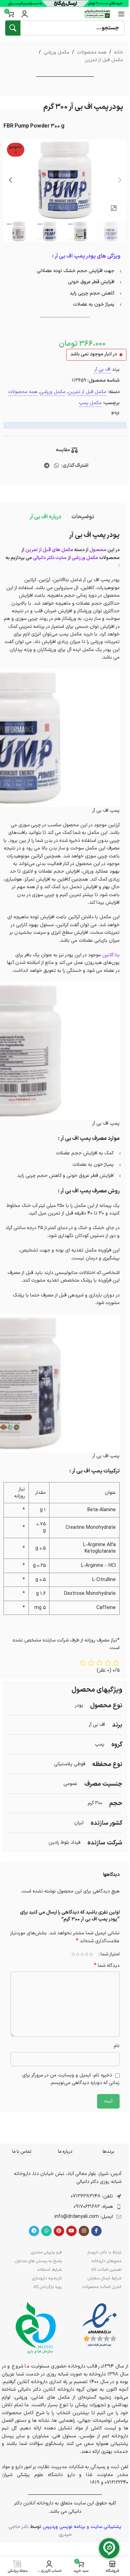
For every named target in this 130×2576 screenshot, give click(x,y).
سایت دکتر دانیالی (50, 558)
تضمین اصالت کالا (106, 2270)
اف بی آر (102, 369)
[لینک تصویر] (100, 2325)
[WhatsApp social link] (57, 466)
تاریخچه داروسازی (47, 2278)
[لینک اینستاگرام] (84, 2231)
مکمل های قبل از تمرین (49, 550)
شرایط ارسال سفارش (105, 2278)
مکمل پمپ (90, 403)
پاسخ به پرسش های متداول (38, 2261)
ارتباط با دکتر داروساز (104, 2252)
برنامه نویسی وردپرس (64, 2527)
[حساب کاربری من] (25, 14)
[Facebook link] (96, 2231)
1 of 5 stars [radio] (91, 1954)
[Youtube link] (71, 2231)
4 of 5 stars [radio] (77, 1954)
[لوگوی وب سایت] (97, 14)
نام (117, 2046)
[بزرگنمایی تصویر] (114, 208)
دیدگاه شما (107, 1966)
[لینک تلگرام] (47, 466)
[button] (120, 180)
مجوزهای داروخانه (106, 2261)
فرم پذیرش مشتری (46, 2252)
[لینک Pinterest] (59, 2231)
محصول (98, 550)
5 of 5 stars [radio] (73, 1954)
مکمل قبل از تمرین (104, 60)
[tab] (83, 517)
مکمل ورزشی (57, 52)
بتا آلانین (111, 955)
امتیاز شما (110, 1954)
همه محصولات (92, 52)
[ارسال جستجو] (13, 28)
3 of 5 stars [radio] (82, 1954)
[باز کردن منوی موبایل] (121, 14)
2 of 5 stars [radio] (86, 1954)
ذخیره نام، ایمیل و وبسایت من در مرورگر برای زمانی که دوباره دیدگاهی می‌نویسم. (71, 2079)
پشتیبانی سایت (106, 2527)
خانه (119, 52)
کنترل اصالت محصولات (102, 2287)
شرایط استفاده (49, 2270)
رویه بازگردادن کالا (47, 2287)
